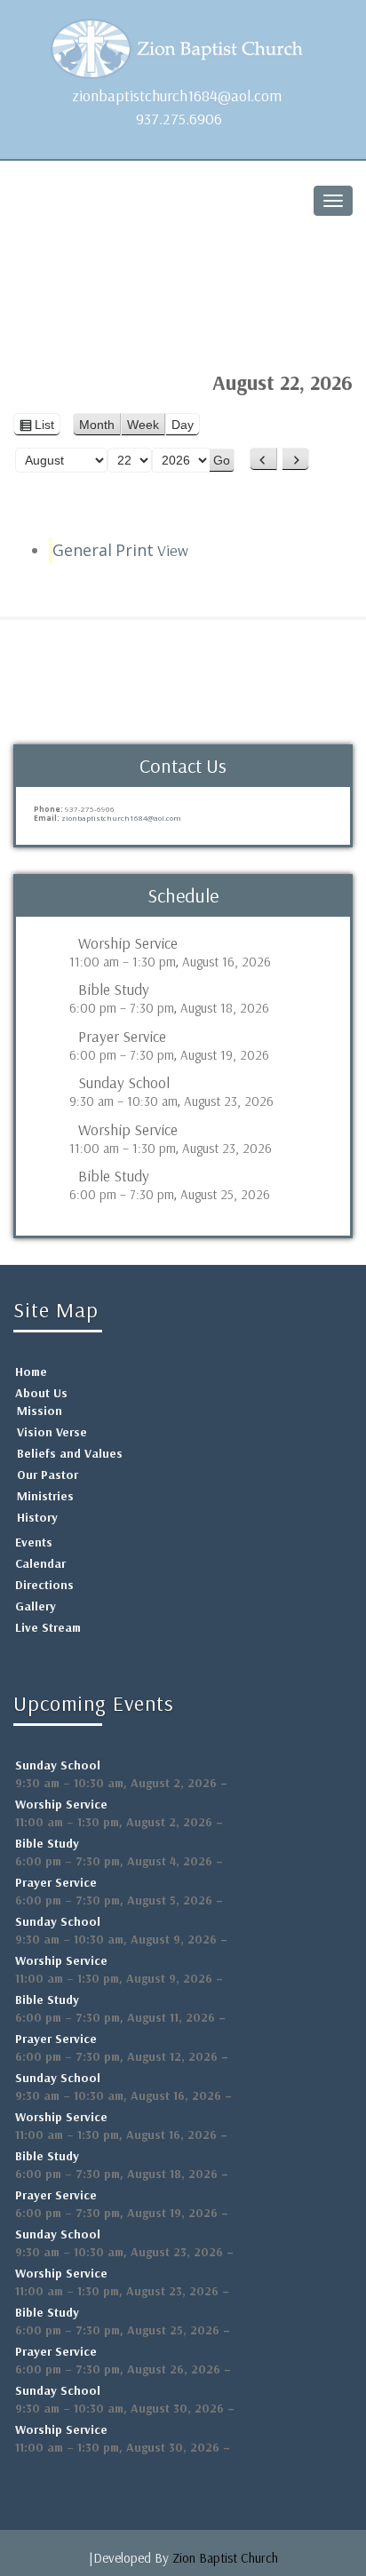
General (82, 550)
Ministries (45, 1496)
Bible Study (114, 990)
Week (143, 425)
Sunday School (124, 1083)
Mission (40, 1411)
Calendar (40, 1563)
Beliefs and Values (70, 1453)
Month (97, 425)
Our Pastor (48, 1475)
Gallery (36, 1606)
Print (152, 550)
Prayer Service (122, 1037)
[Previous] (263, 459)
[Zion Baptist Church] (183, 44)
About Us (41, 1393)
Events (34, 1542)
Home (31, 1371)
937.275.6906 (179, 119)
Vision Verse (52, 1432)
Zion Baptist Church (225, 2558)
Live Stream (48, 1627)
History (37, 1517)
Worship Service (128, 943)
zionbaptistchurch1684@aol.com (177, 95)
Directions (44, 1585)
